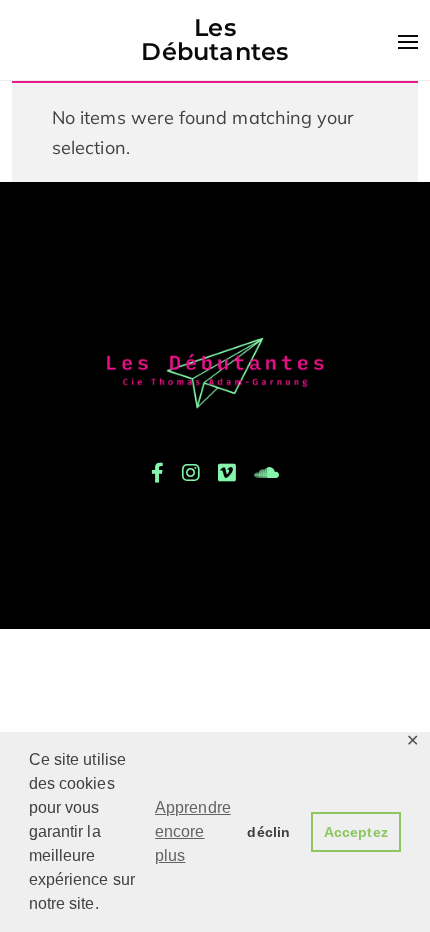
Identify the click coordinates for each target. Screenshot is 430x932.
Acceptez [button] (356, 832)
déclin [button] (268, 832)
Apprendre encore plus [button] (193, 831)
